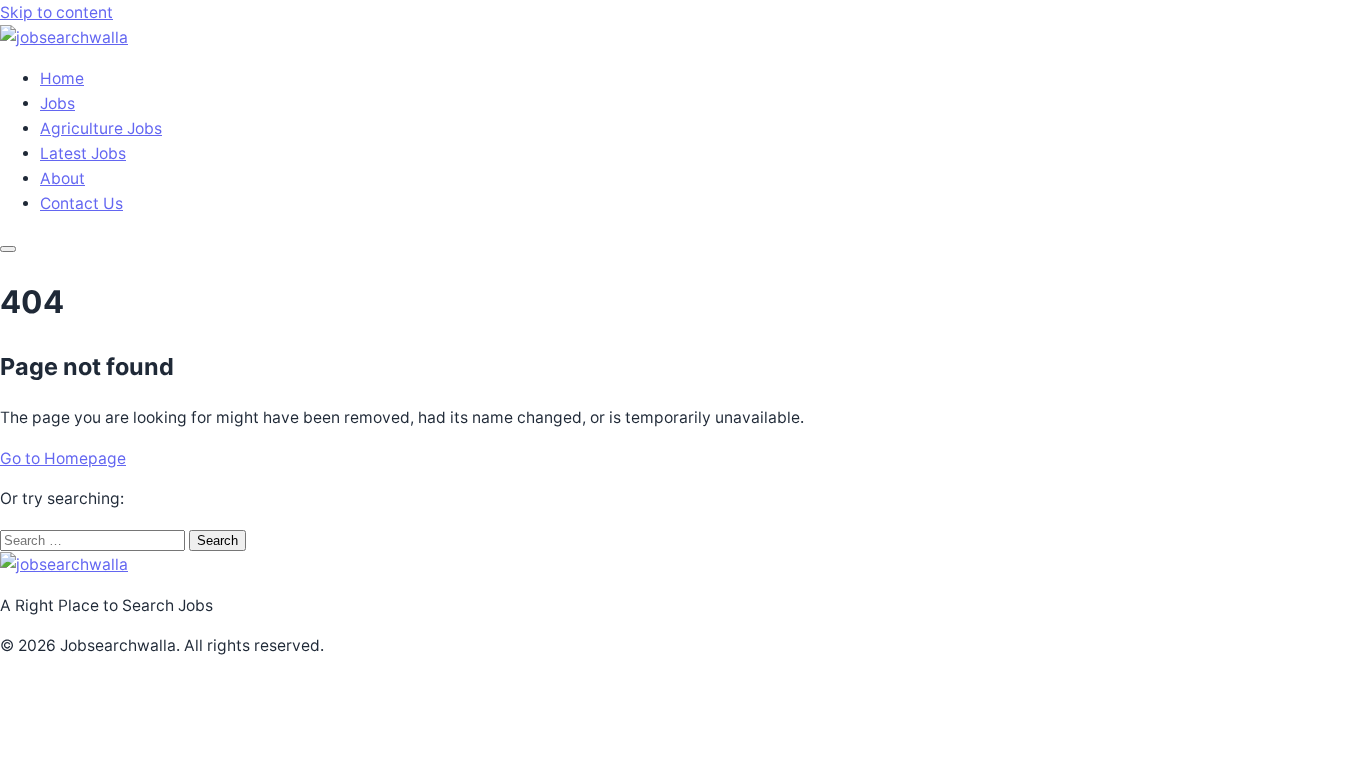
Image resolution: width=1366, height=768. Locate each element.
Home (62, 78)
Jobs (57, 103)
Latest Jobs (83, 153)
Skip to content (56, 12)
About (62, 178)
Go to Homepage (63, 458)
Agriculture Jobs (101, 128)
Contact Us (81, 203)
